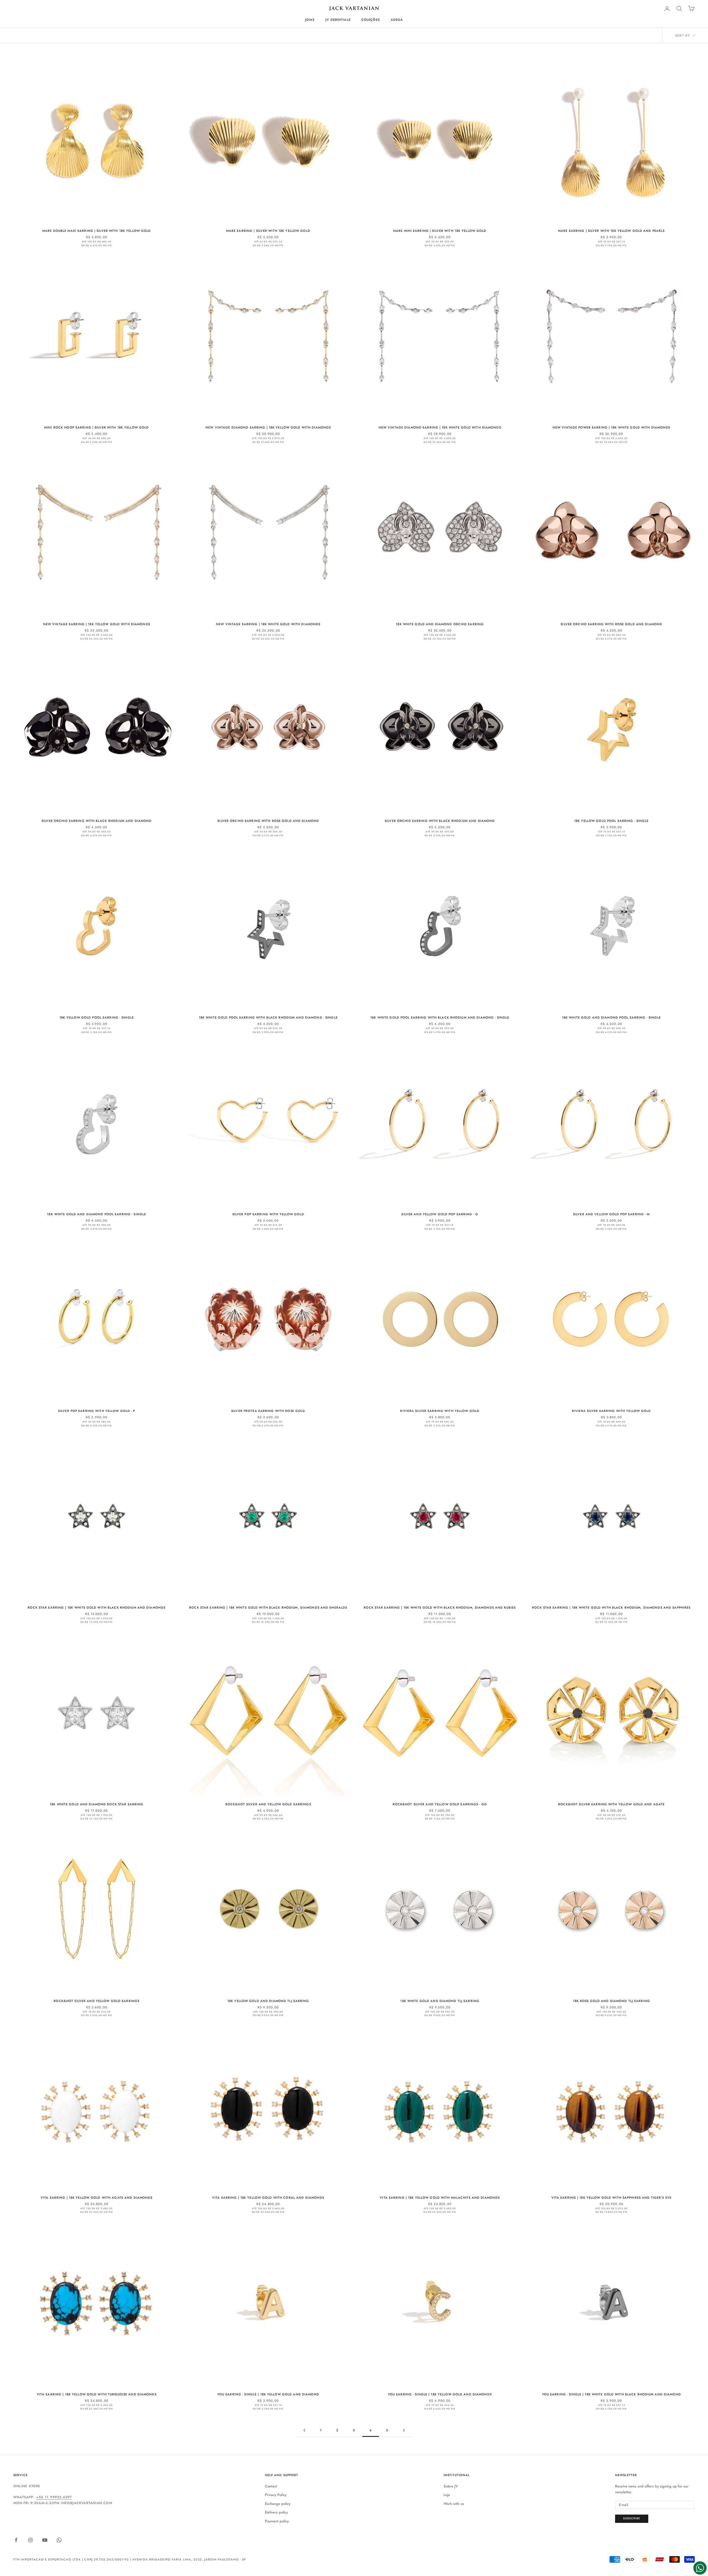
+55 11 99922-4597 (54, 2497)
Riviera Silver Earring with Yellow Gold (440, 1411)
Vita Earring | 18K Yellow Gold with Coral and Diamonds (268, 2198)
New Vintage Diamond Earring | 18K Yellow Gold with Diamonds (268, 427)
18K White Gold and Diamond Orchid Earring (440, 624)
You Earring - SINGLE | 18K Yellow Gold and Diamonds (440, 2394)
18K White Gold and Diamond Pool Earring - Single (611, 1017)
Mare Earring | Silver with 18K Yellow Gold (268, 231)
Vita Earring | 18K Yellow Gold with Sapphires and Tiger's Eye (611, 2198)
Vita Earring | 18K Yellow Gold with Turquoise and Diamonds (97, 2394)
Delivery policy (276, 2512)
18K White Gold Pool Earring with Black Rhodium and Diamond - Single (268, 1017)
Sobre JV (451, 2486)
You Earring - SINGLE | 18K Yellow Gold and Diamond (268, 2394)
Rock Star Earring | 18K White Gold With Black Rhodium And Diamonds (97, 1608)
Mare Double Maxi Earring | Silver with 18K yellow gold (97, 231)
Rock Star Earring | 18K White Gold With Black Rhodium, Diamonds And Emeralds (268, 1608)
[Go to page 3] (304, 2430)
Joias (310, 20)
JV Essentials (338, 20)
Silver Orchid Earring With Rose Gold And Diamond (611, 624)
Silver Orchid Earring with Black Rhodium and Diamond (97, 821)
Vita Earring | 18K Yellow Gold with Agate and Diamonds (97, 2198)
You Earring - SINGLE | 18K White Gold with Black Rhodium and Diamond (611, 2394)
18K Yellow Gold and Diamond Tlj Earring (268, 2001)
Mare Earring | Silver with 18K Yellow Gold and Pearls (611, 231)
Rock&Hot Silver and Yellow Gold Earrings (268, 1804)
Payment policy (277, 2521)
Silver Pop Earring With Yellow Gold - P (97, 1411)
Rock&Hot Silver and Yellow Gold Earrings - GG (440, 1804)
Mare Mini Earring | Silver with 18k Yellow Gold (440, 231)
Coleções (371, 20)
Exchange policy (278, 2504)
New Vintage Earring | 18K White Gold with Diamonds (268, 624)
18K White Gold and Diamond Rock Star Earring (97, 1804)
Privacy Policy (276, 2495)
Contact (271, 2486)
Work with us (454, 2504)
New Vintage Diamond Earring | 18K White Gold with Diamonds (440, 427)
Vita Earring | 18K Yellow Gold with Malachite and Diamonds (440, 2198)
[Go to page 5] (404, 2430)
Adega (397, 20)
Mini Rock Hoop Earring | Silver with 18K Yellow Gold (97, 427)
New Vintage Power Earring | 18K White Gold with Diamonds (611, 427)
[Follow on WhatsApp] (59, 2540)
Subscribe (632, 2518)
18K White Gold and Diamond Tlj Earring (440, 2001)
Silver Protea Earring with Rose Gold (268, 1411)
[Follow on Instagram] (30, 2540)
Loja (447, 2495)
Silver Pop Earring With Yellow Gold (268, 1214)
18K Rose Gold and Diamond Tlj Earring (611, 2001)
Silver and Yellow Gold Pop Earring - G (440, 1214)
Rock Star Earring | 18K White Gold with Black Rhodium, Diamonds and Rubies (440, 1608)
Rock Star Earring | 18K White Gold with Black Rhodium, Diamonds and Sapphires (611, 1608)
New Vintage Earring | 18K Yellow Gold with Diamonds (97, 624)
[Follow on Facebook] (16, 2540)
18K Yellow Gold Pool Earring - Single (611, 821)
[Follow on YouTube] (45, 2540)
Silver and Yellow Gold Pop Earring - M (611, 1214)
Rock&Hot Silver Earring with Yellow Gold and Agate (611, 1804)
